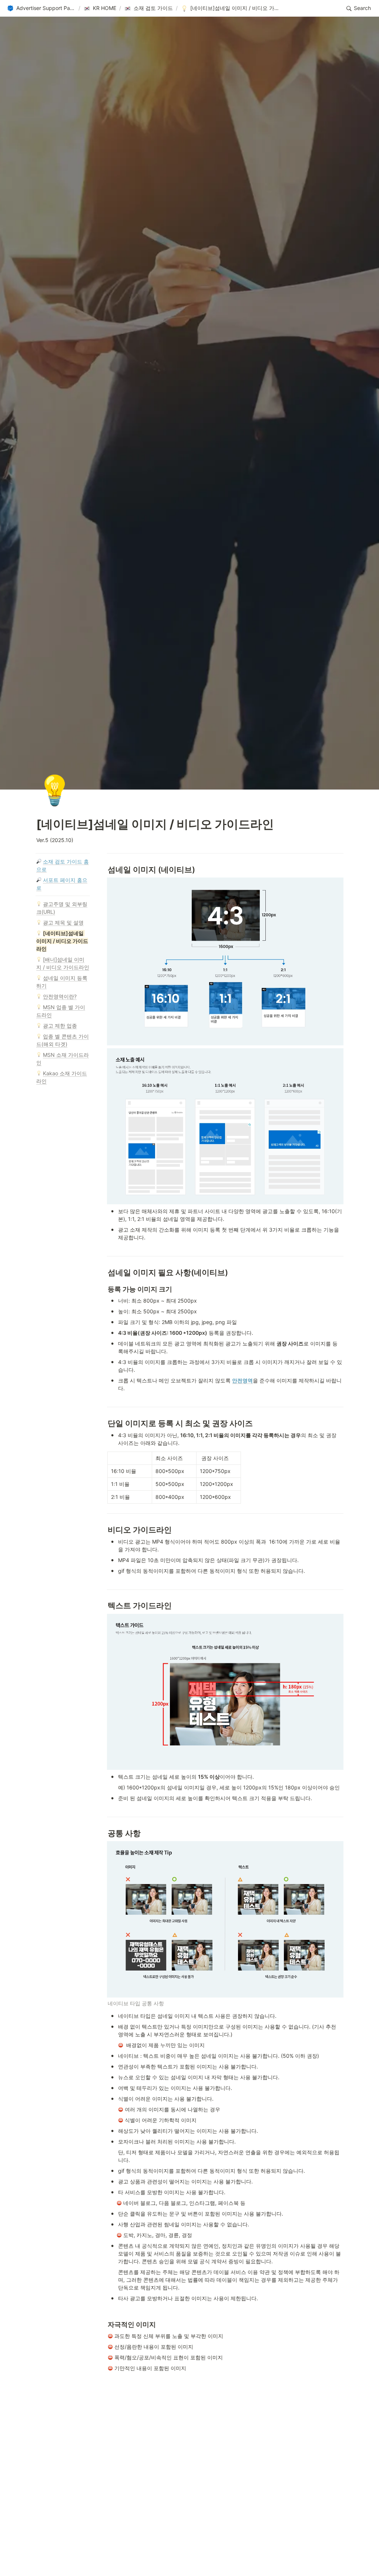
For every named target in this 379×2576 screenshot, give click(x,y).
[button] (41, 9)
